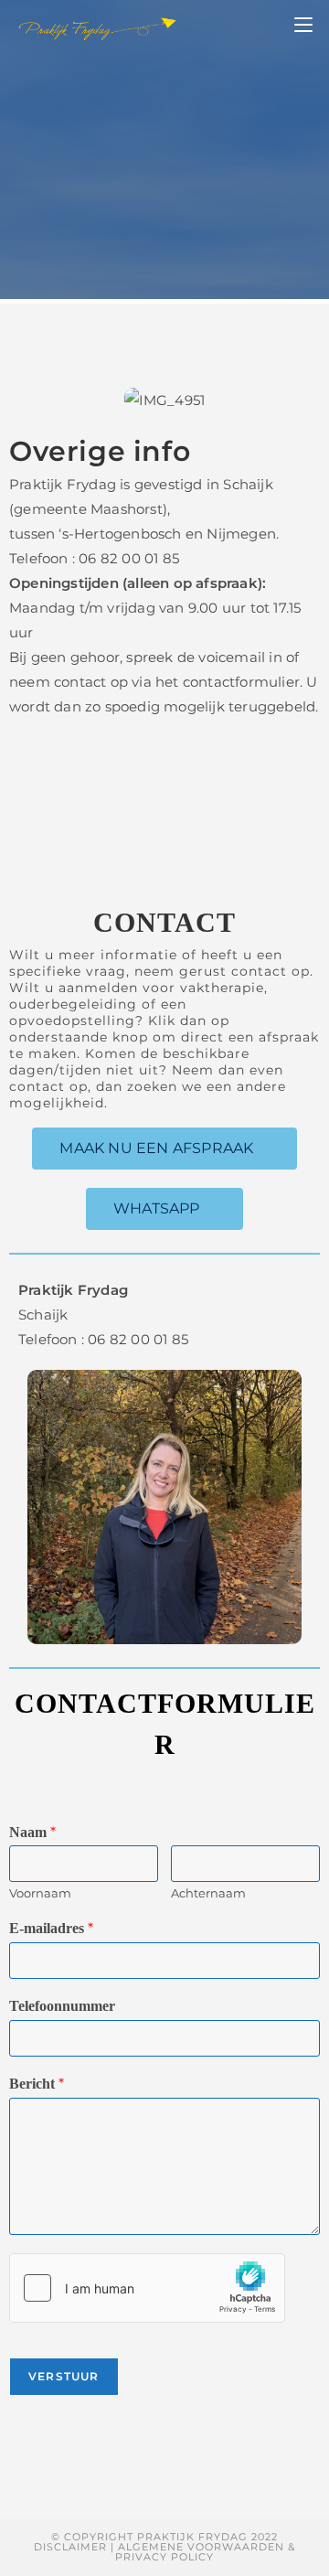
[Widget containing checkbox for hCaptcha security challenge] (147, 2288)
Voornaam (40, 1893)
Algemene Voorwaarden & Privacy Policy (205, 2552)
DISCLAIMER (70, 2547)
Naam (32, 1832)
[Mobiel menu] (303, 26)
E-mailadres (51, 1928)
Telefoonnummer (62, 2006)
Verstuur (64, 2376)
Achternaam (208, 1893)
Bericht (37, 2084)
